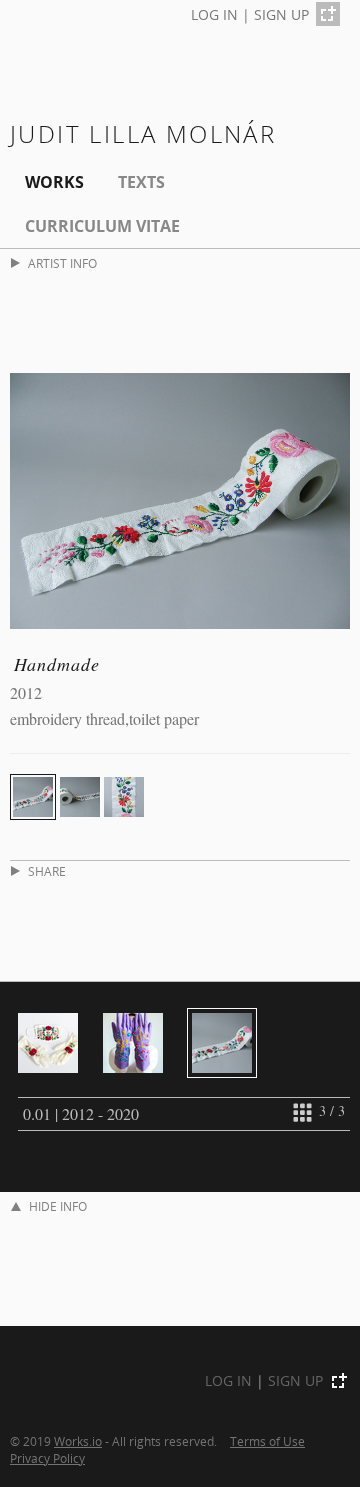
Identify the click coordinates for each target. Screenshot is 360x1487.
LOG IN (214, 14)
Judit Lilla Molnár (143, 133)
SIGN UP (281, 14)
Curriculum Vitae (102, 226)
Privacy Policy (47, 1458)
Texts (141, 182)
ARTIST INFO (62, 263)
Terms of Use (267, 1441)
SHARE (47, 871)
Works (54, 182)
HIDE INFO (58, 1206)
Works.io (78, 1441)
